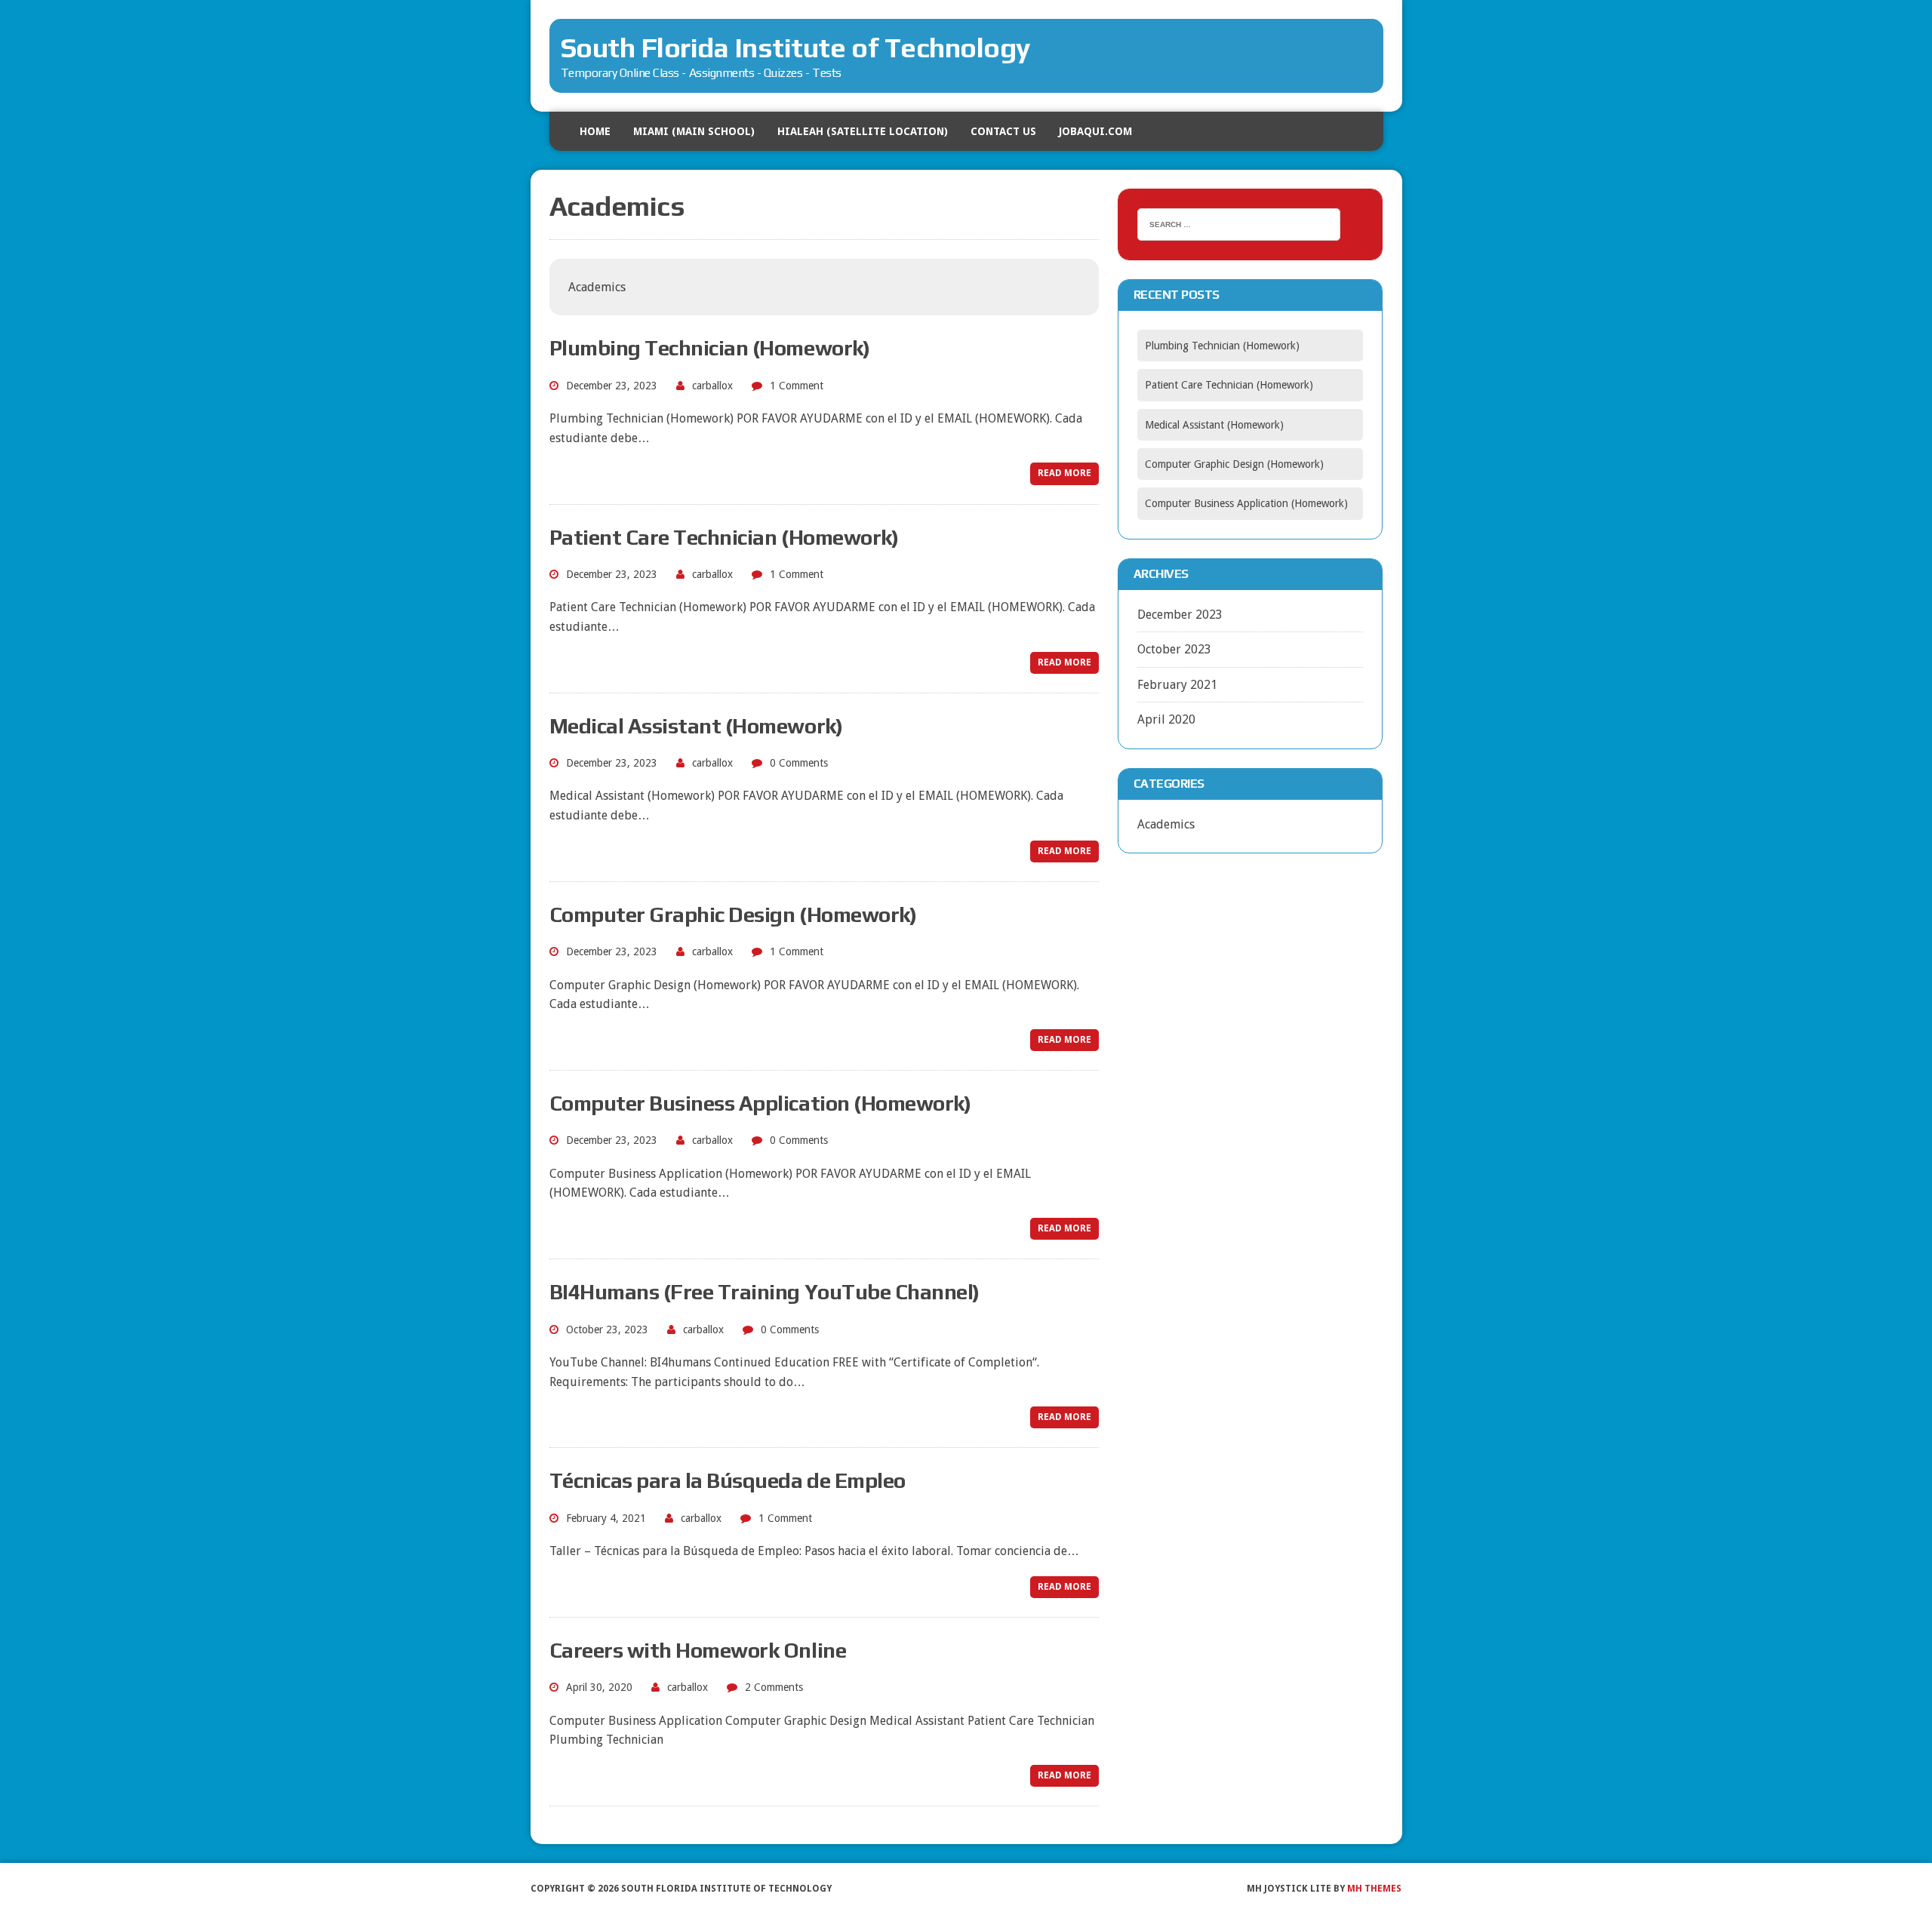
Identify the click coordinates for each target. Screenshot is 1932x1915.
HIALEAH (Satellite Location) (863, 131)
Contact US (1003, 131)
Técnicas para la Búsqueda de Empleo (728, 1480)
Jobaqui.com (1095, 131)
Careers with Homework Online (698, 1650)
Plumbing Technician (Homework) (710, 348)
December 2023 (1180, 615)
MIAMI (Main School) (694, 131)
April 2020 (1166, 719)
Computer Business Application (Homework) (760, 1103)
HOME (595, 131)
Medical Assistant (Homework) (696, 726)
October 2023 (1174, 649)
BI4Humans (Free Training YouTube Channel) (764, 1292)
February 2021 (1177, 685)
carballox (712, 386)
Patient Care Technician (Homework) (724, 537)
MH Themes (1374, 1889)
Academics (1166, 824)
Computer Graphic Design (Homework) (733, 914)
